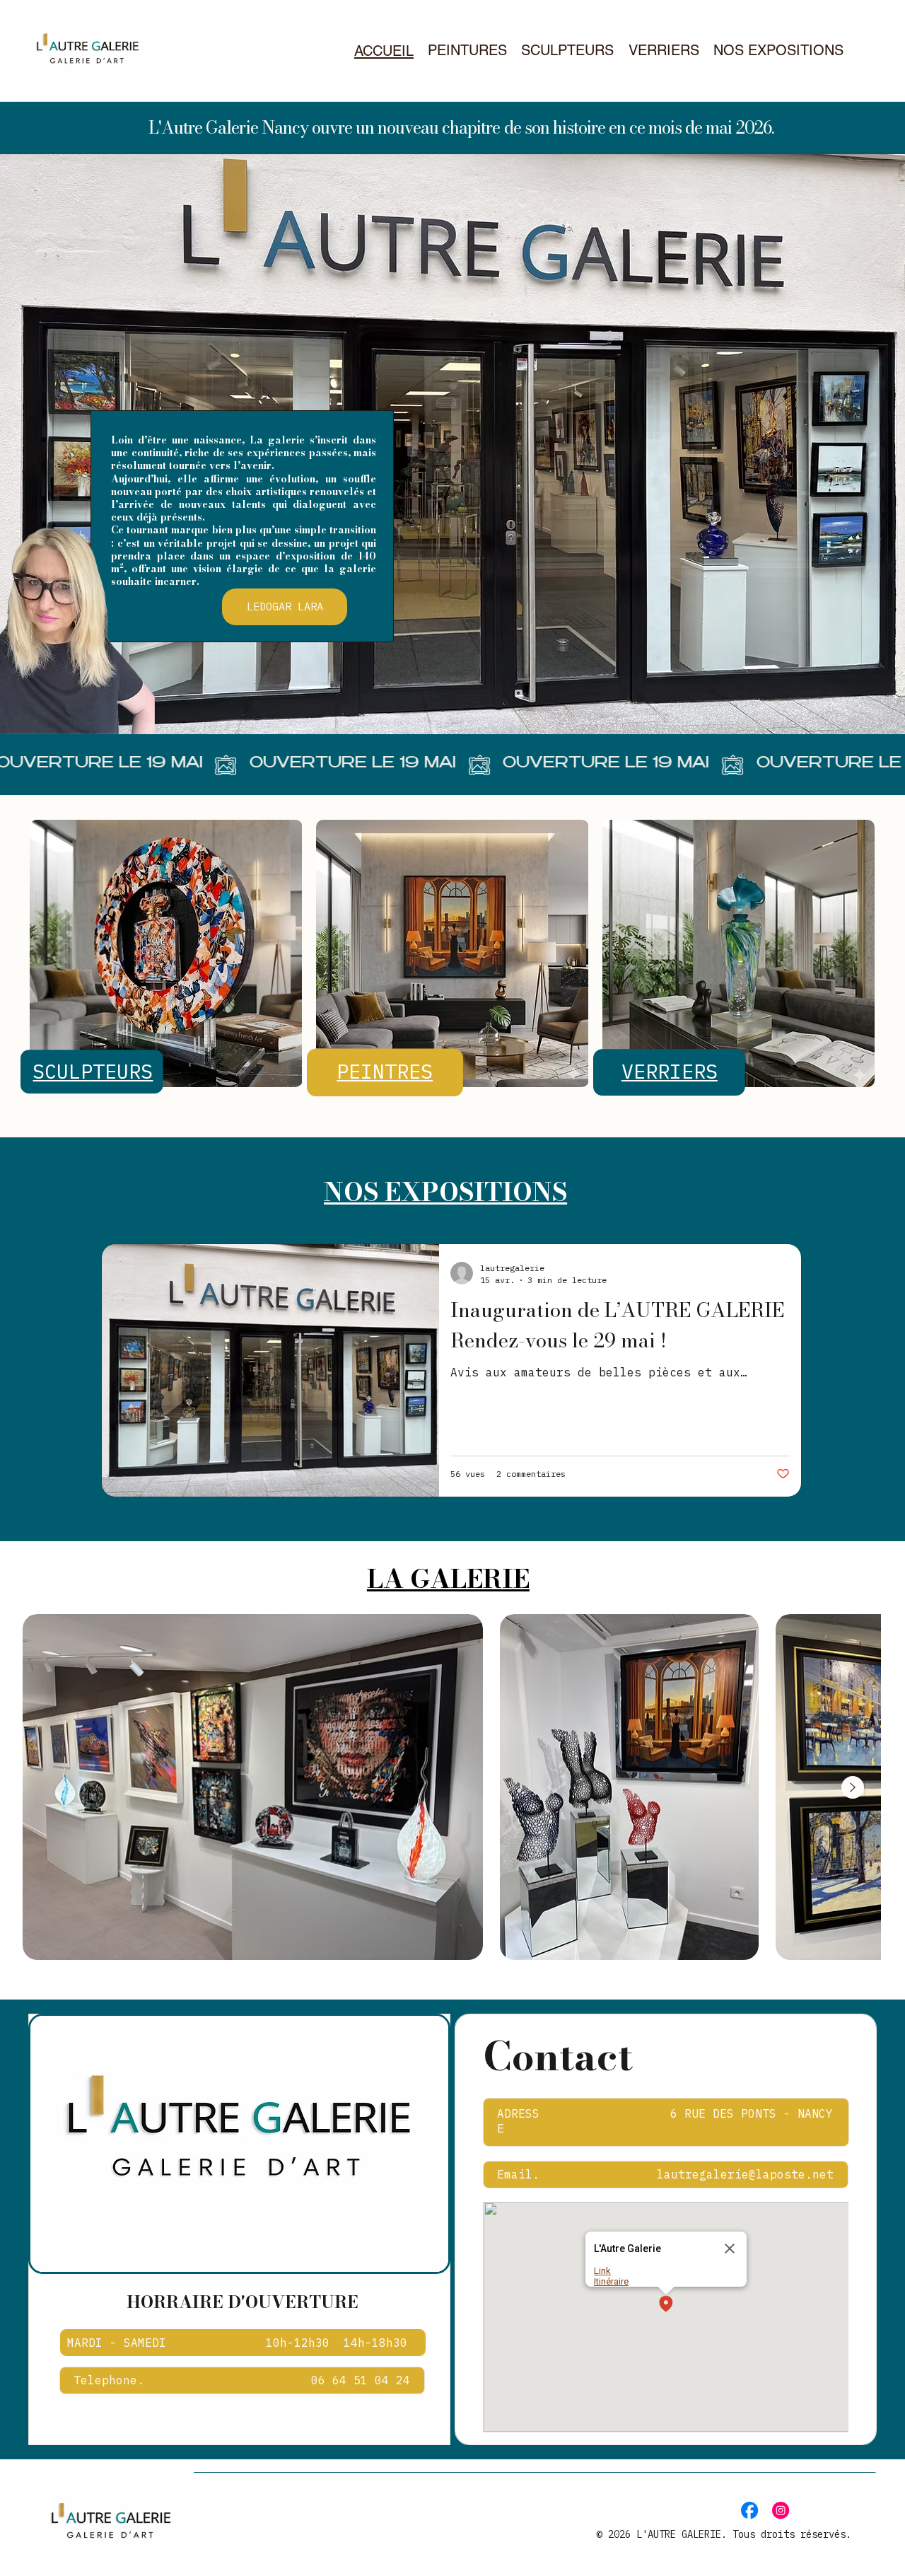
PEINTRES (385, 1071)
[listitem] (253, 1787)
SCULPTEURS (93, 1071)
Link (602, 2271)
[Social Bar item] (749, 2510)
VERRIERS (670, 1071)
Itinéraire (611, 2281)
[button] (666, 2305)
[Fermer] (730, 2249)
